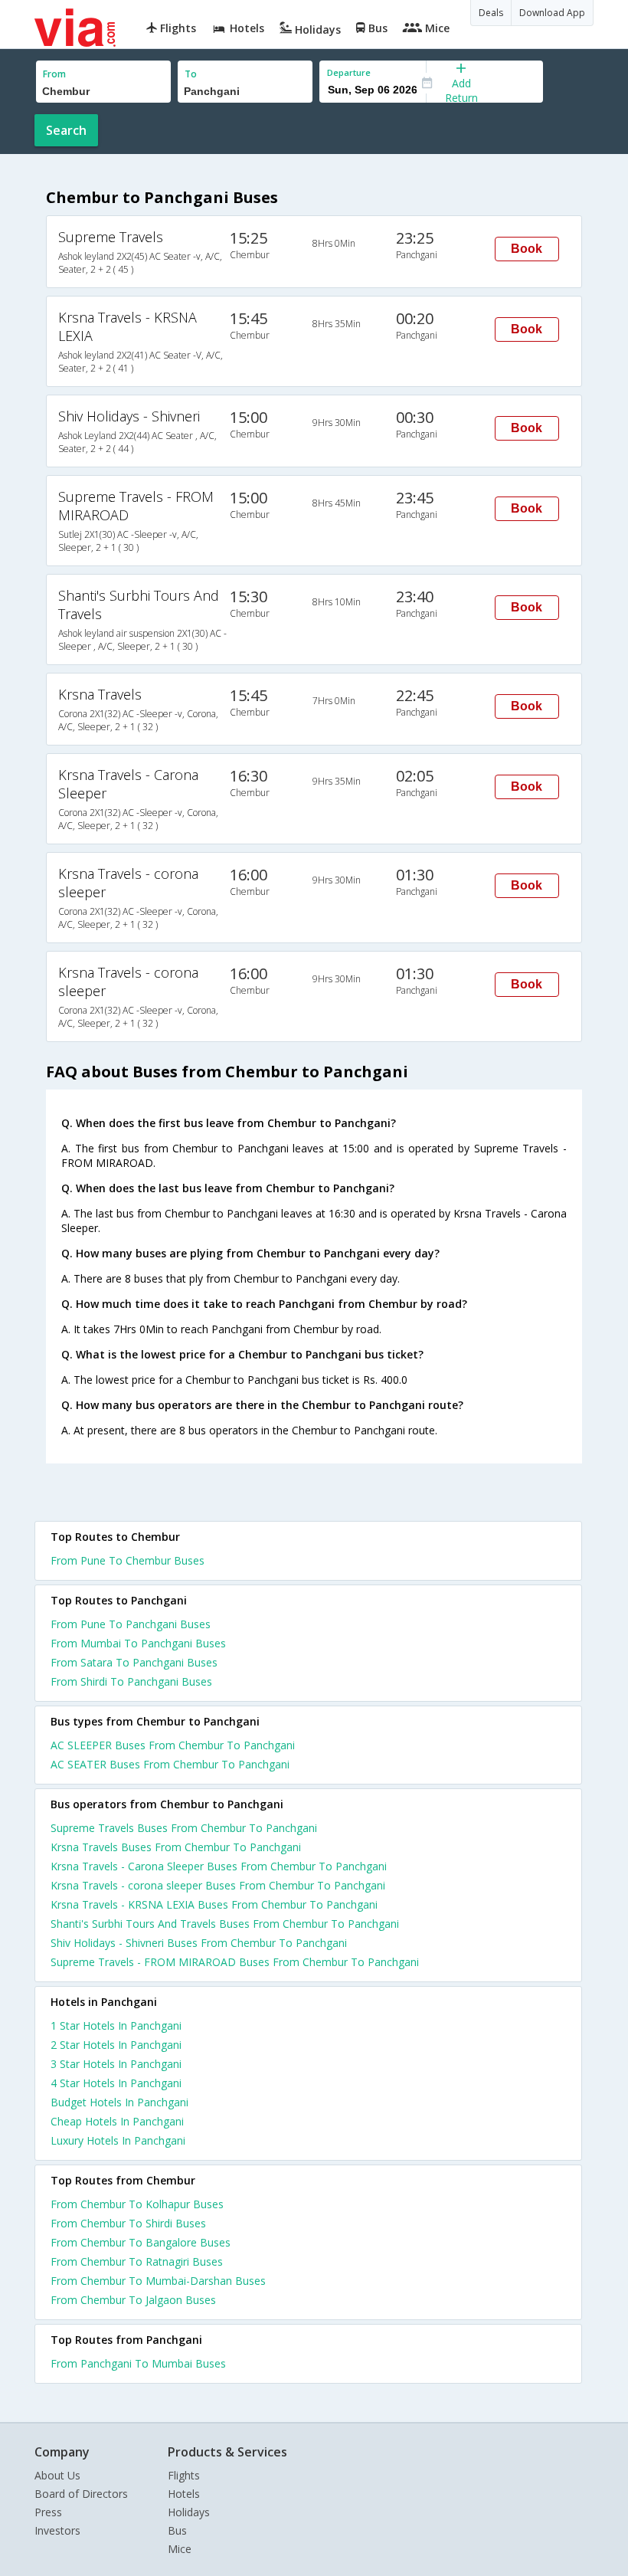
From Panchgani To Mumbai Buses (138, 2363)
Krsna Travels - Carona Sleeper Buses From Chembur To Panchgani (219, 1866)
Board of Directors (81, 2494)
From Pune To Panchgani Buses (131, 1624)
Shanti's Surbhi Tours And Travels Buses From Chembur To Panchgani (225, 1924)
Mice (180, 2549)
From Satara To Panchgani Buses (134, 1662)
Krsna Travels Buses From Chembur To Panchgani (176, 1847)
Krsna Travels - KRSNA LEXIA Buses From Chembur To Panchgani (214, 1904)
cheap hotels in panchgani (117, 2121)
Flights (184, 2475)
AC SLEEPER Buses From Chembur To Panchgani (173, 1745)
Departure (349, 72)
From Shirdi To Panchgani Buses (131, 1681)
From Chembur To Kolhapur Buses (137, 2204)
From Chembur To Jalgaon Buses (133, 2300)
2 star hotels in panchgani (116, 2045)
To (191, 74)
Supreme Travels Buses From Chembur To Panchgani (184, 1828)
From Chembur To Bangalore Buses (141, 2242)
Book (527, 249)
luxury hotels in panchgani (118, 2140)
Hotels (184, 2494)
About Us (57, 2475)
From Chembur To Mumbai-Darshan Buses (158, 2281)
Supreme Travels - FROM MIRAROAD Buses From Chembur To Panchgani (235, 1962)
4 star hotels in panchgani (116, 2083)
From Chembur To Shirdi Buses (128, 2223)
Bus (177, 2530)
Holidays (189, 2512)
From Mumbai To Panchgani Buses (138, 1643)
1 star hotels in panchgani (116, 2025)
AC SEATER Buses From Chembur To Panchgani (170, 1764)
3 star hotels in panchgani (116, 2064)
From (54, 74)
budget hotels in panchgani (119, 2102)
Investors (57, 2530)
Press (48, 2512)
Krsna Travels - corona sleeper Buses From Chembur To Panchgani (218, 1885)
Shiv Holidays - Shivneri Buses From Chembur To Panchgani (199, 1943)
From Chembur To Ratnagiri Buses (137, 2261)
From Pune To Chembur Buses (128, 1560)
